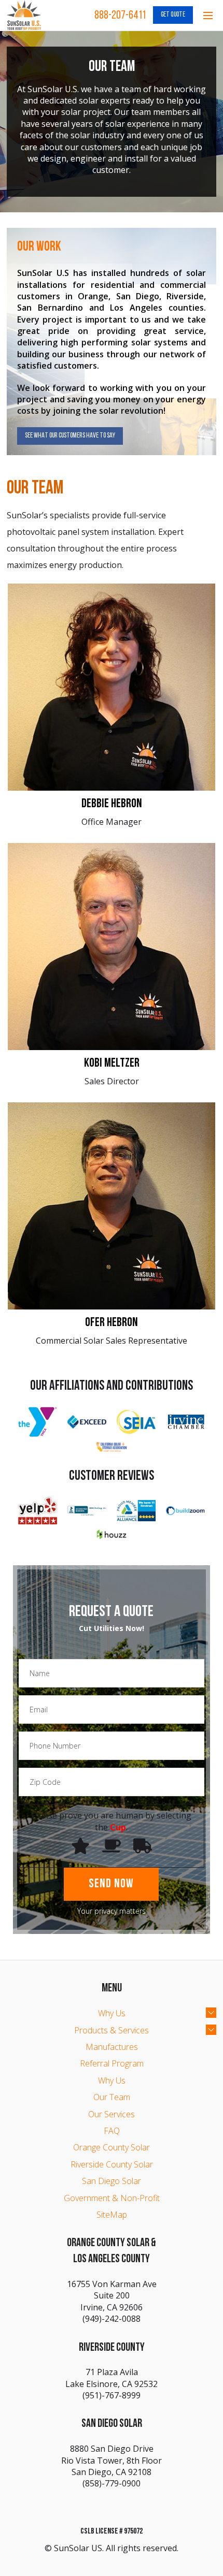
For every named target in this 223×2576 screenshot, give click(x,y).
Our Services (112, 2114)
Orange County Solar (112, 2147)
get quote (173, 15)
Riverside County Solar (112, 2164)
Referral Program (112, 2063)
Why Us (112, 2013)
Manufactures (112, 2047)
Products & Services (112, 2030)
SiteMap (112, 2215)
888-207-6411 (120, 16)
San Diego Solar (112, 2181)
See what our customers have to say (70, 436)
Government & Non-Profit (112, 2198)
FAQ (112, 2131)
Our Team (112, 2097)
